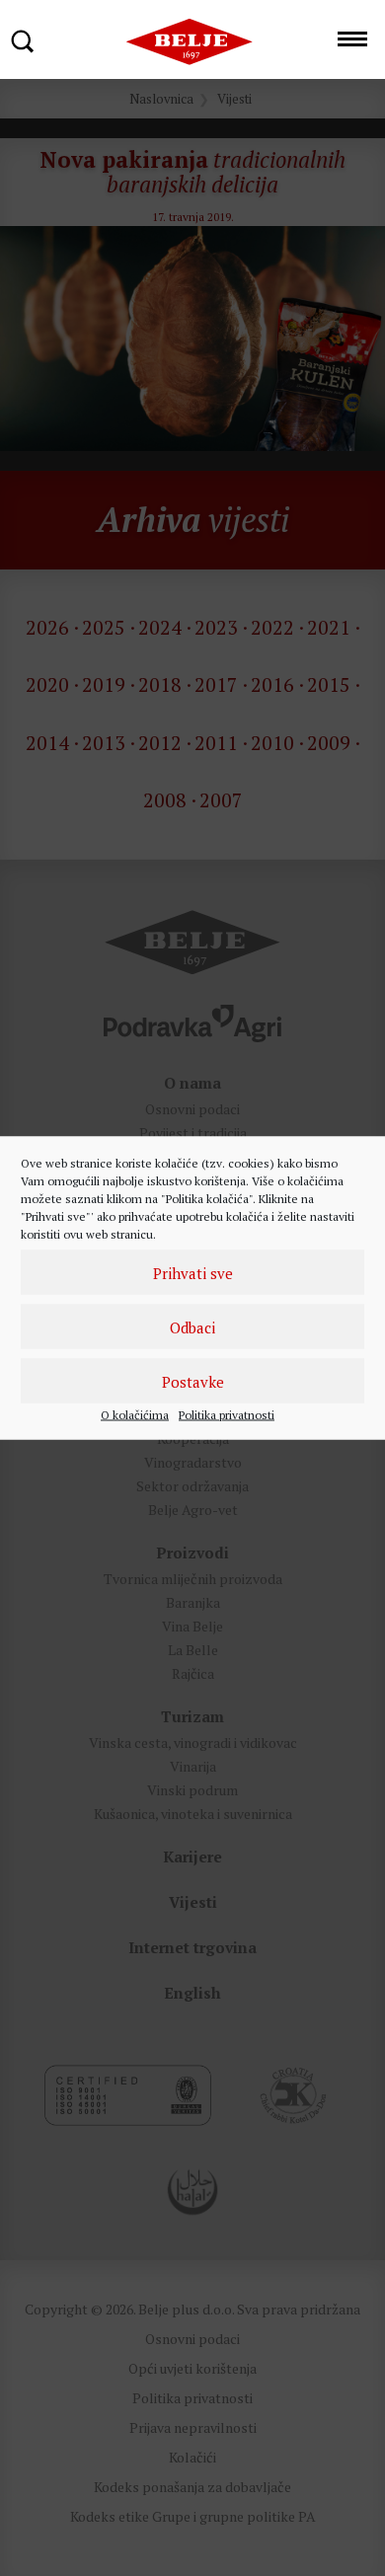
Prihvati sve (193, 1272)
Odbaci (192, 1326)
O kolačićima (135, 1415)
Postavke (193, 1381)
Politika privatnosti (227, 1415)
